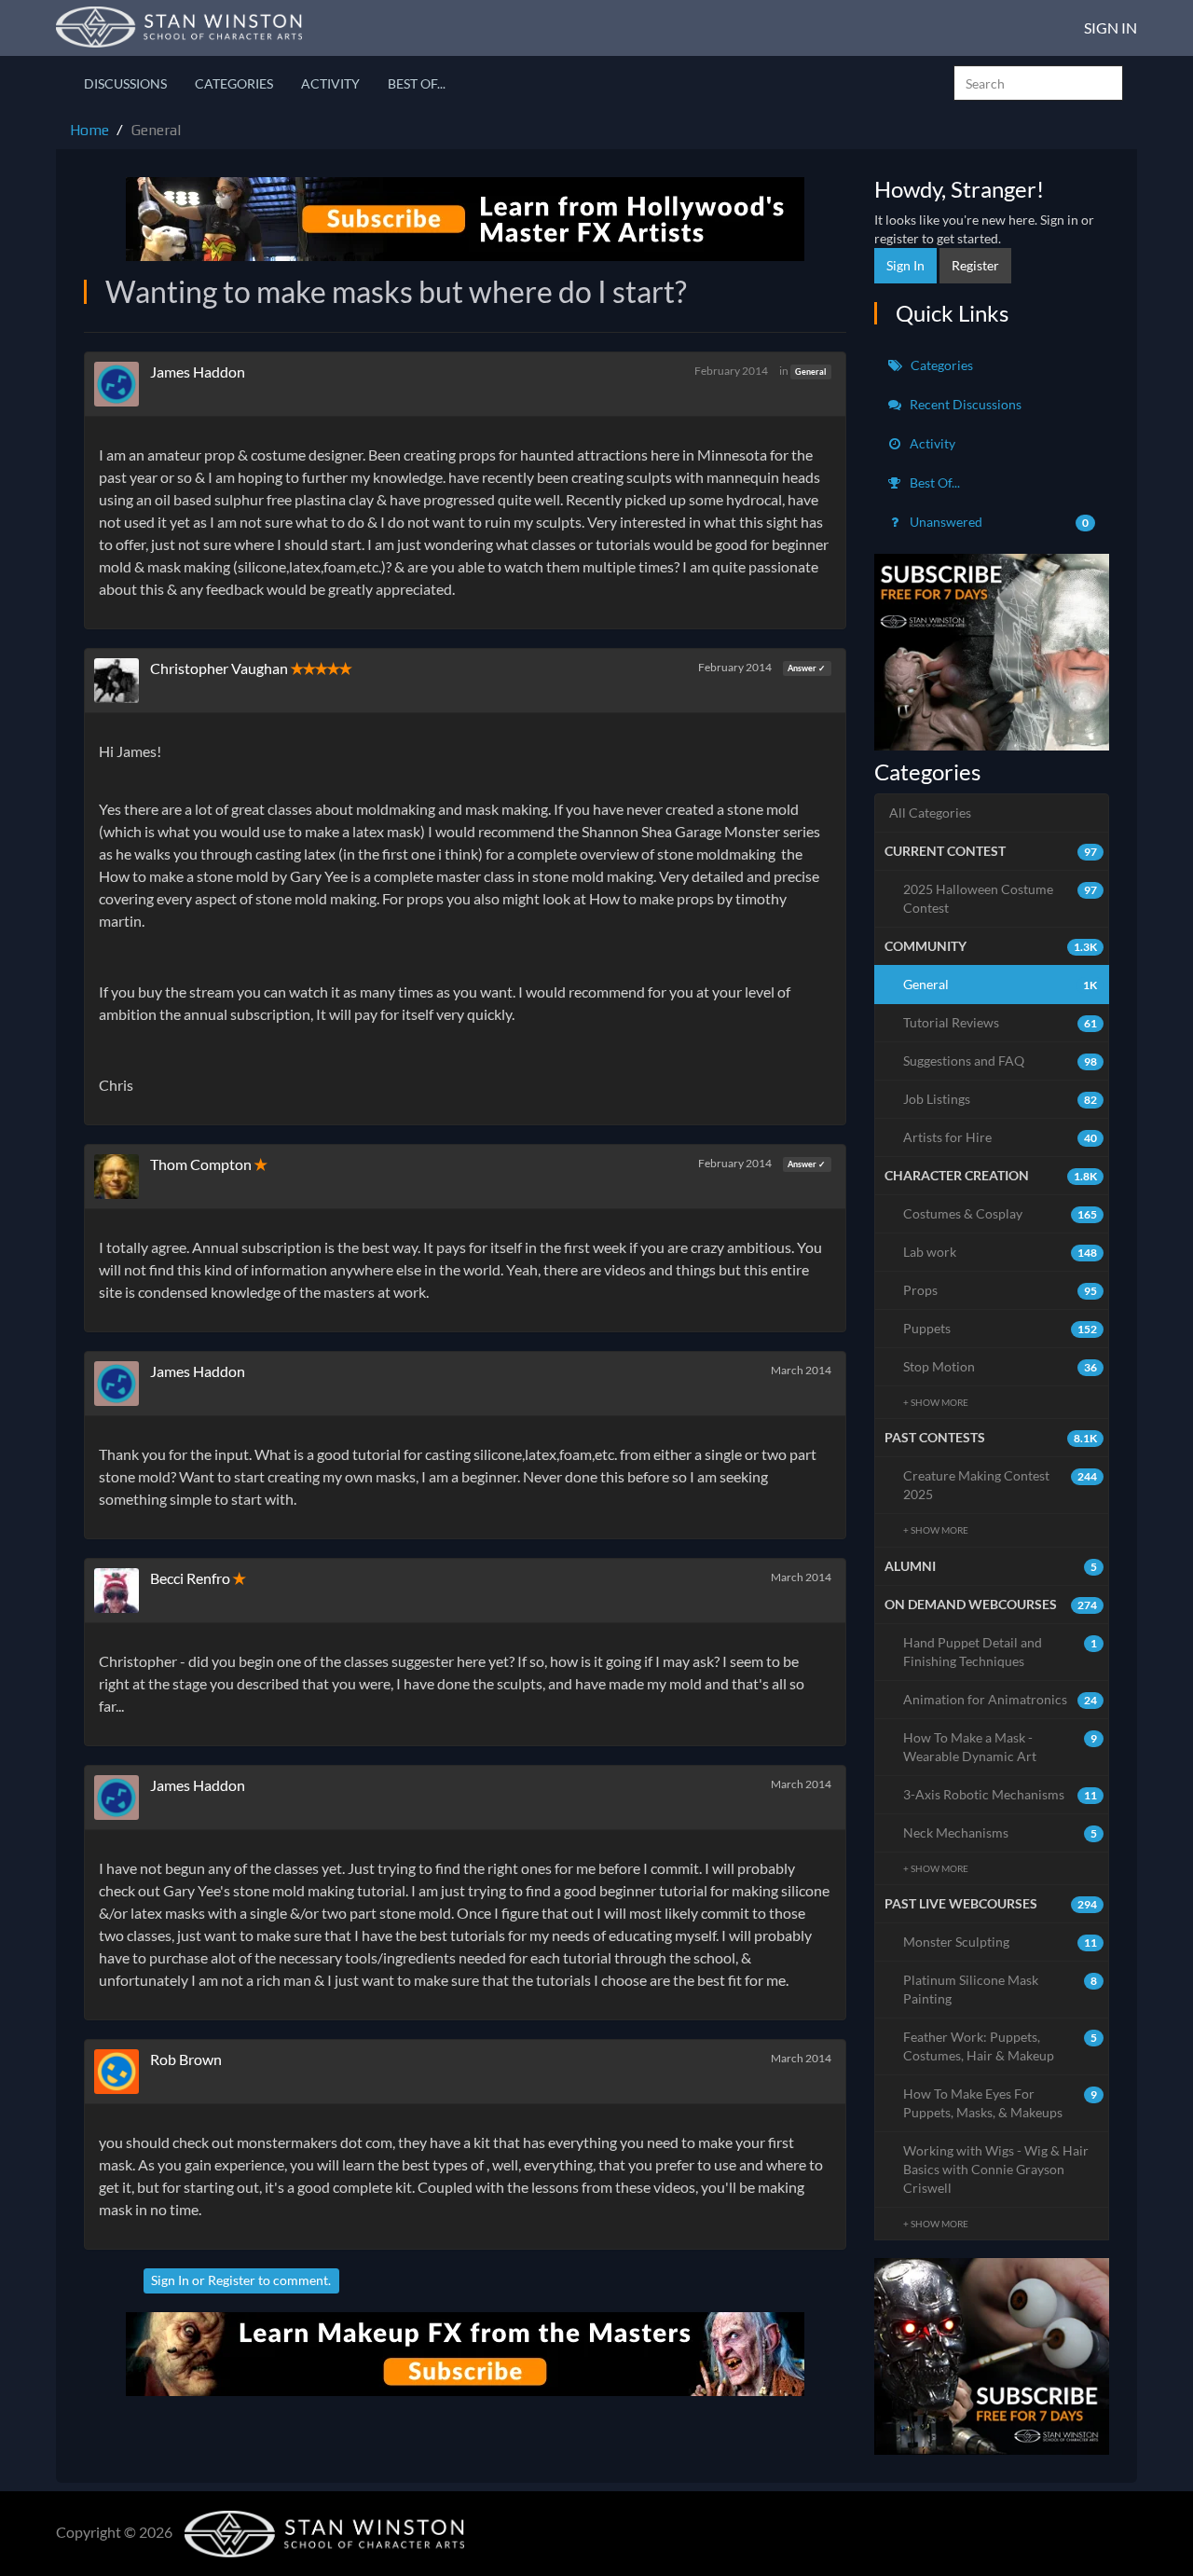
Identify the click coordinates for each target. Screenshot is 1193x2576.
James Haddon (198, 372)
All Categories (930, 813)
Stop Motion (1001, 1366)
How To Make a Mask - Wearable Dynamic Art (1001, 1747)
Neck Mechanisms (1001, 1832)
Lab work (1001, 1252)
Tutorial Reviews (1001, 1022)
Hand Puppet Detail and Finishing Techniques (1001, 1652)
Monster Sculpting (1001, 1942)
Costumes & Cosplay (1001, 1213)
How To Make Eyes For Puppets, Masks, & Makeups (1001, 2103)
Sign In (1111, 28)
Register (232, 2280)
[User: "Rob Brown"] (122, 2072)
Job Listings (1001, 1099)
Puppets (1001, 1328)
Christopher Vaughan (219, 668)
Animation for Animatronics (1001, 1699)
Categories (234, 83)
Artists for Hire (1001, 1137)
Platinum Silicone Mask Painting (1001, 1989)
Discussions (125, 83)
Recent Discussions (964, 404)
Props (1001, 1290)
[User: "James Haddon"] (122, 384)
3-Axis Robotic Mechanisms (1001, 1794)
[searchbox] (1038, 83)
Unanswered (998, 522)
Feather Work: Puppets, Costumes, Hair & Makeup (1001, 2046)
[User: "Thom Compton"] (122, 1177)
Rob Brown (186, 2059)
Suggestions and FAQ (1001, 1061)
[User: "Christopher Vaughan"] (122, 681)
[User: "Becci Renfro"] (122, 1591)
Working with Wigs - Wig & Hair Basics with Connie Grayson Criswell (996, 2169)
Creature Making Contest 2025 (1001, 1485)
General (810, 372)
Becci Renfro (190, 1578)
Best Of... (417, 83)
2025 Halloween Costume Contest (1001, 898)
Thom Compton (201, 1164)
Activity (330, 83)
